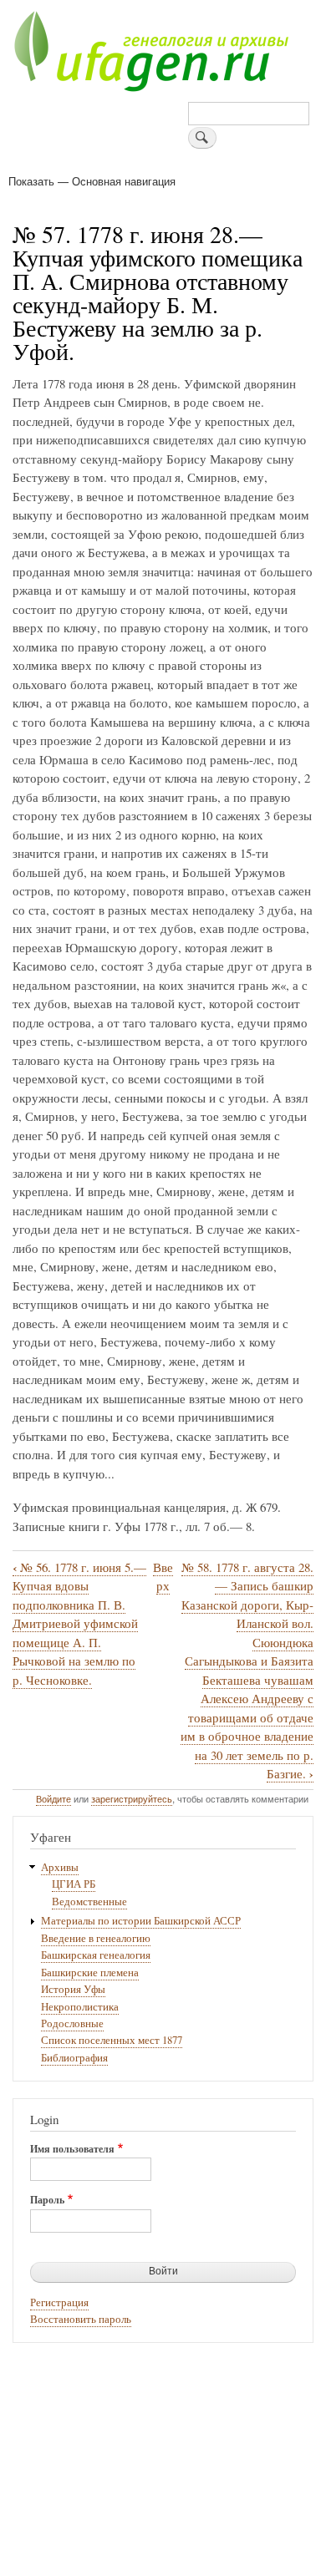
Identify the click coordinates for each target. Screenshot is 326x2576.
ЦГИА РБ (74, 1884)
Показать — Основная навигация (92, 181)
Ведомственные (89, 1902)
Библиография (74, 2058)
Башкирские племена (90, 1973)
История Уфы (73, 1989)
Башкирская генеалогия (96, 1955)
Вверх (163, 1577)
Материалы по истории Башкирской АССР (141, 1921)
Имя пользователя (72, 2149)
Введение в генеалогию (96, 1938)
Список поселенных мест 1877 (112, 2040)
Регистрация (59, 2302)
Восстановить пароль (81, 2319)
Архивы (60, 1867)
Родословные (72, 2023)
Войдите (53, 1798)
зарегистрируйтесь (132, 1798)
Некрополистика (80, 2007)
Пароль (47, 2200)
